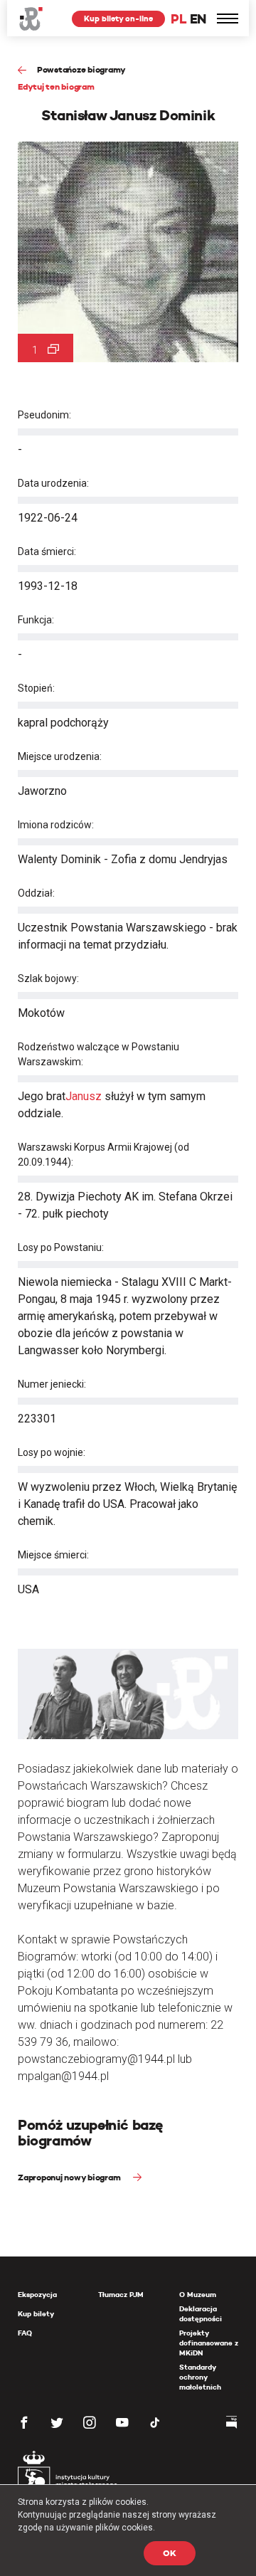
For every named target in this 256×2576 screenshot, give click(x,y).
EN (198, 19)
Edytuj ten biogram (56, 86)
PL (178, 19)
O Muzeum (198, 2295)
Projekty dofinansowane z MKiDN (209, 2343)
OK (170, 2553)
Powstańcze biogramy (81, 69)
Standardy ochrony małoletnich (200, 2377)
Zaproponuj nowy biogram (70, 2177)
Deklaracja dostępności (201, 2314)
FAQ (25, 2333)
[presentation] (10, 1168)
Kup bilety (36, 2314)
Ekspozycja (37, 2295)
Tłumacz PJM (121, 2295)
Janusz (84, 1096)
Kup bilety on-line (118, 19)
